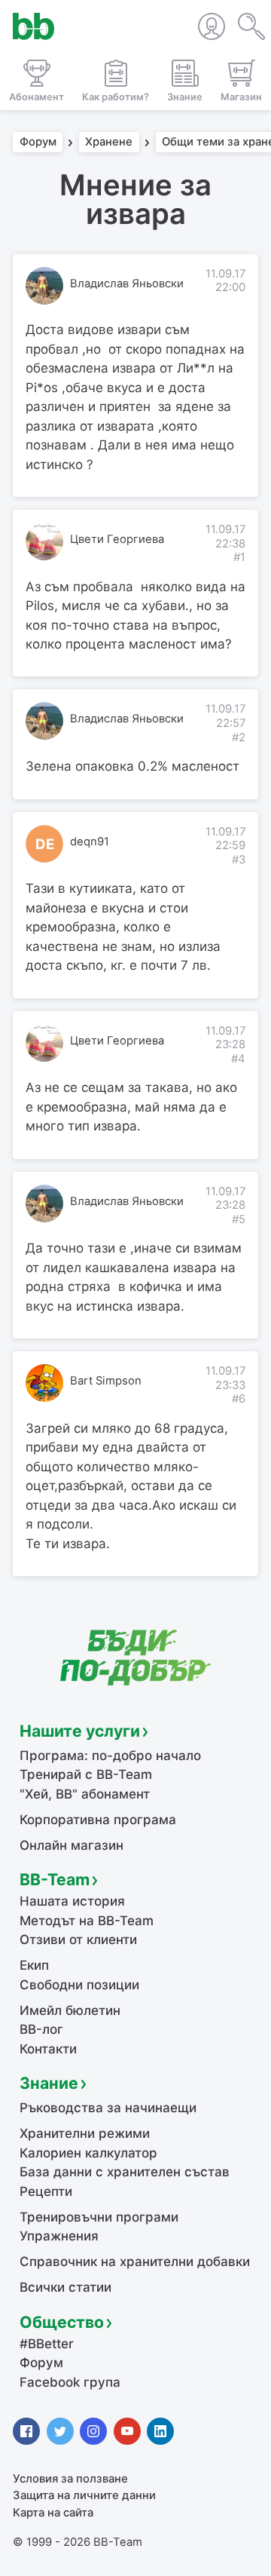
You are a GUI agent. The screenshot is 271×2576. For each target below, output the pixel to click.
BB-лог (41, 2029)
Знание (49, 2083)
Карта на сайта (53, 2513)
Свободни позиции (79, 1985)
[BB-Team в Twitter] (60, 2431)
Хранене (109, 143)
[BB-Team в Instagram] (93, 2431)
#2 (239, 738)
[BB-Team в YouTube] (127, 2431)
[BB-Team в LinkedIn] (160, 2431)
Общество (62, 2322)
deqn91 (90, 842)
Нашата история (72, 1901)
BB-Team (55, 1879)
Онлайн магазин (72, 1845)
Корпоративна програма (98, 1820)
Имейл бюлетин (70, 2010)
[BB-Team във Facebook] (26, 2431)
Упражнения (59, 2236)
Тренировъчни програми (99, 2217)
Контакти (48, 2049)
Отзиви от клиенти (78, 1940)
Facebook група (70, 2382)
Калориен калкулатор (88, 2153)
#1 (239, 557)
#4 (238, 1059)
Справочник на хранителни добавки (135, 2262)
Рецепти (46, 2191)
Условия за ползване (70, 2479)
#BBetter (47, 2344)
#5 (239, 1219)
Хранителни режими (85, 2133)
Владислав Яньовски (127, 284)
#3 (239, 860)
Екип (34, 1965)
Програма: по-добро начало (110, 1756)
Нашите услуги (80, 1731)
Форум (38, 143)
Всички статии (65, 2287)
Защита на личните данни (84, 2495)
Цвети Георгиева (117, 539)
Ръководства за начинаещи (108, 2108)
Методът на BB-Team (87, 1921)
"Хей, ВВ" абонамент (85, 1794)
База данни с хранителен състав (125, 2172)
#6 (239, 1399)
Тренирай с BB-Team (86, 1774)
